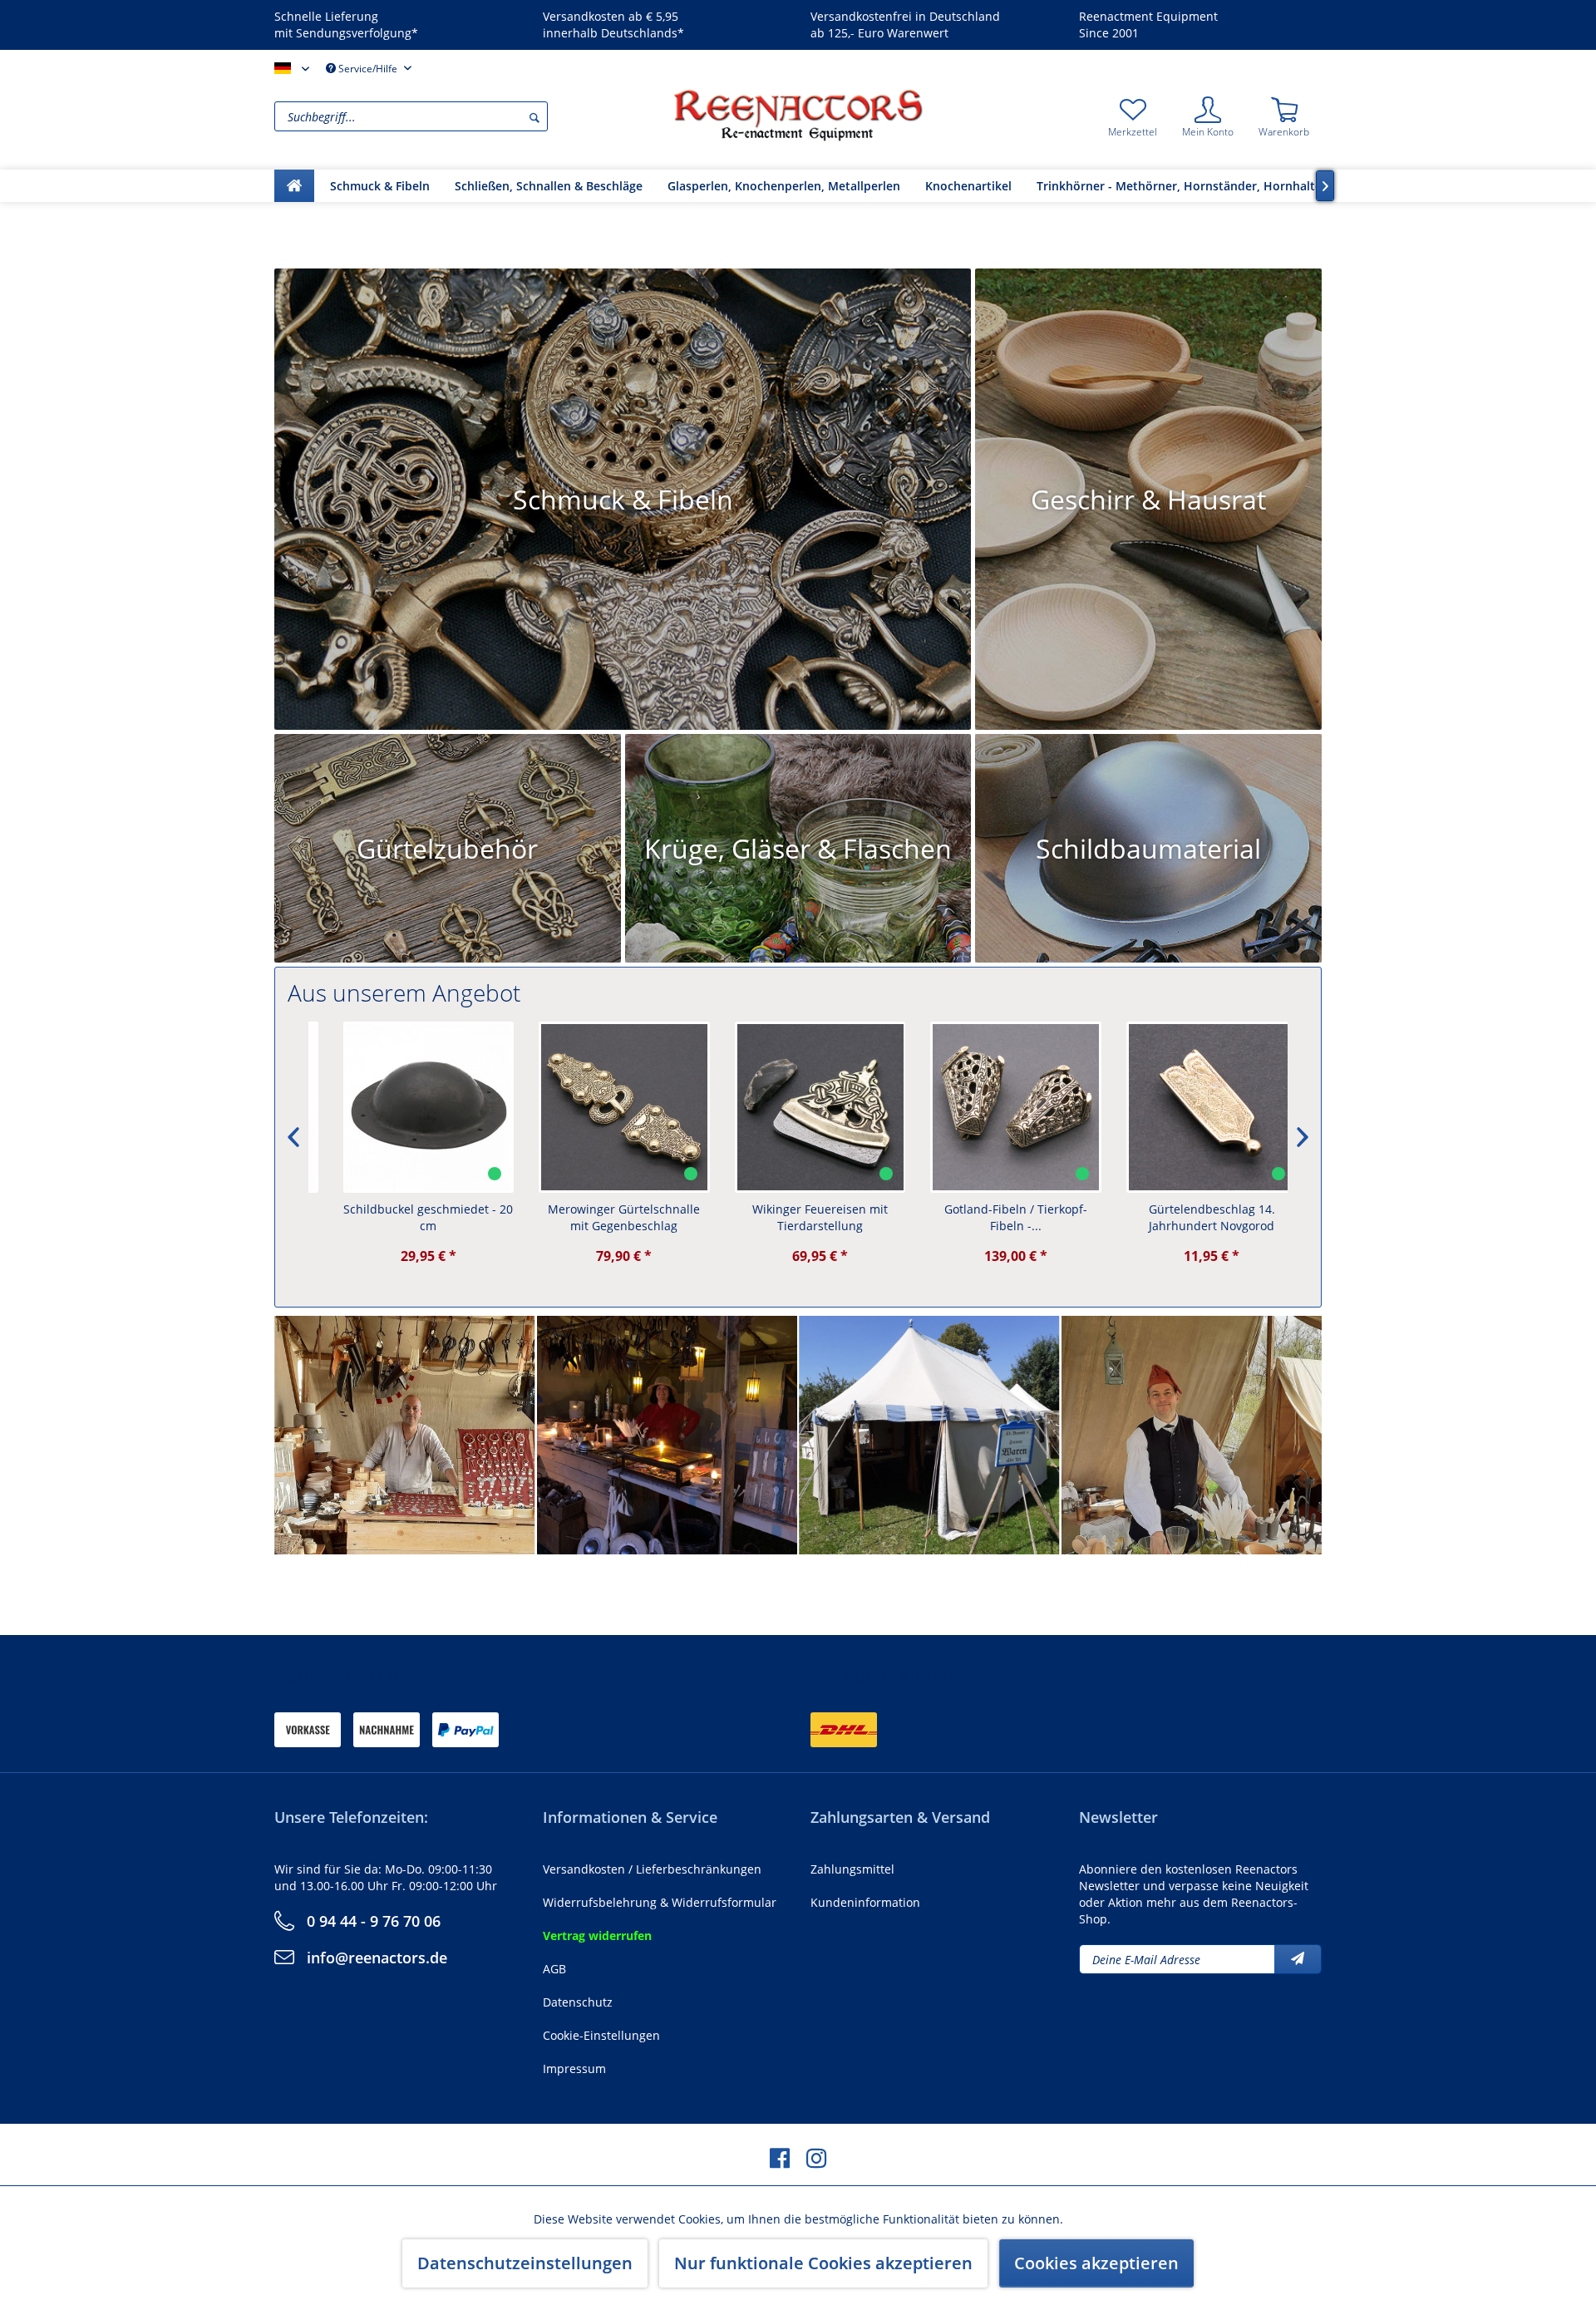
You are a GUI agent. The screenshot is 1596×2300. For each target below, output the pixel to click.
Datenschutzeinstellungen (525, 2263)
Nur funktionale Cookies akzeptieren (823, 2263)
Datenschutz (578, 2002)
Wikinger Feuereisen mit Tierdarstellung (798, 1217)
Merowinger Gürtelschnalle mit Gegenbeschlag (601, 1217)
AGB (554, 1969)
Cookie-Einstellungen (601, 2035)
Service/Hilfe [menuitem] (368, 69)
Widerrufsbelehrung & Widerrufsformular (660, 1902)
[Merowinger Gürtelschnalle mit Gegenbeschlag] (602, 1107)
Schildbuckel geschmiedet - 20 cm (406, 1217)
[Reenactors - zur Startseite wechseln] (798, 115)
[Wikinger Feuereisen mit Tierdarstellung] (798, 1107)
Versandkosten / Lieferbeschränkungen (652, 1869)
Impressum (574, 2069)
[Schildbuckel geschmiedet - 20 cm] (406, 1107)
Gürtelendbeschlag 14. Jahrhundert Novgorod (1190, 1217)
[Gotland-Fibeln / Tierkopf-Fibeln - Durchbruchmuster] (993, 1107)
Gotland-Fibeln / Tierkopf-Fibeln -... (993, 1217)
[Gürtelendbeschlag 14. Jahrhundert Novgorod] (1190, 1107)
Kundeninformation (865, 1902)
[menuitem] (470, 116)
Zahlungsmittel (852, 1869)
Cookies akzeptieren (1096, 2263)
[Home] (294, 186)
